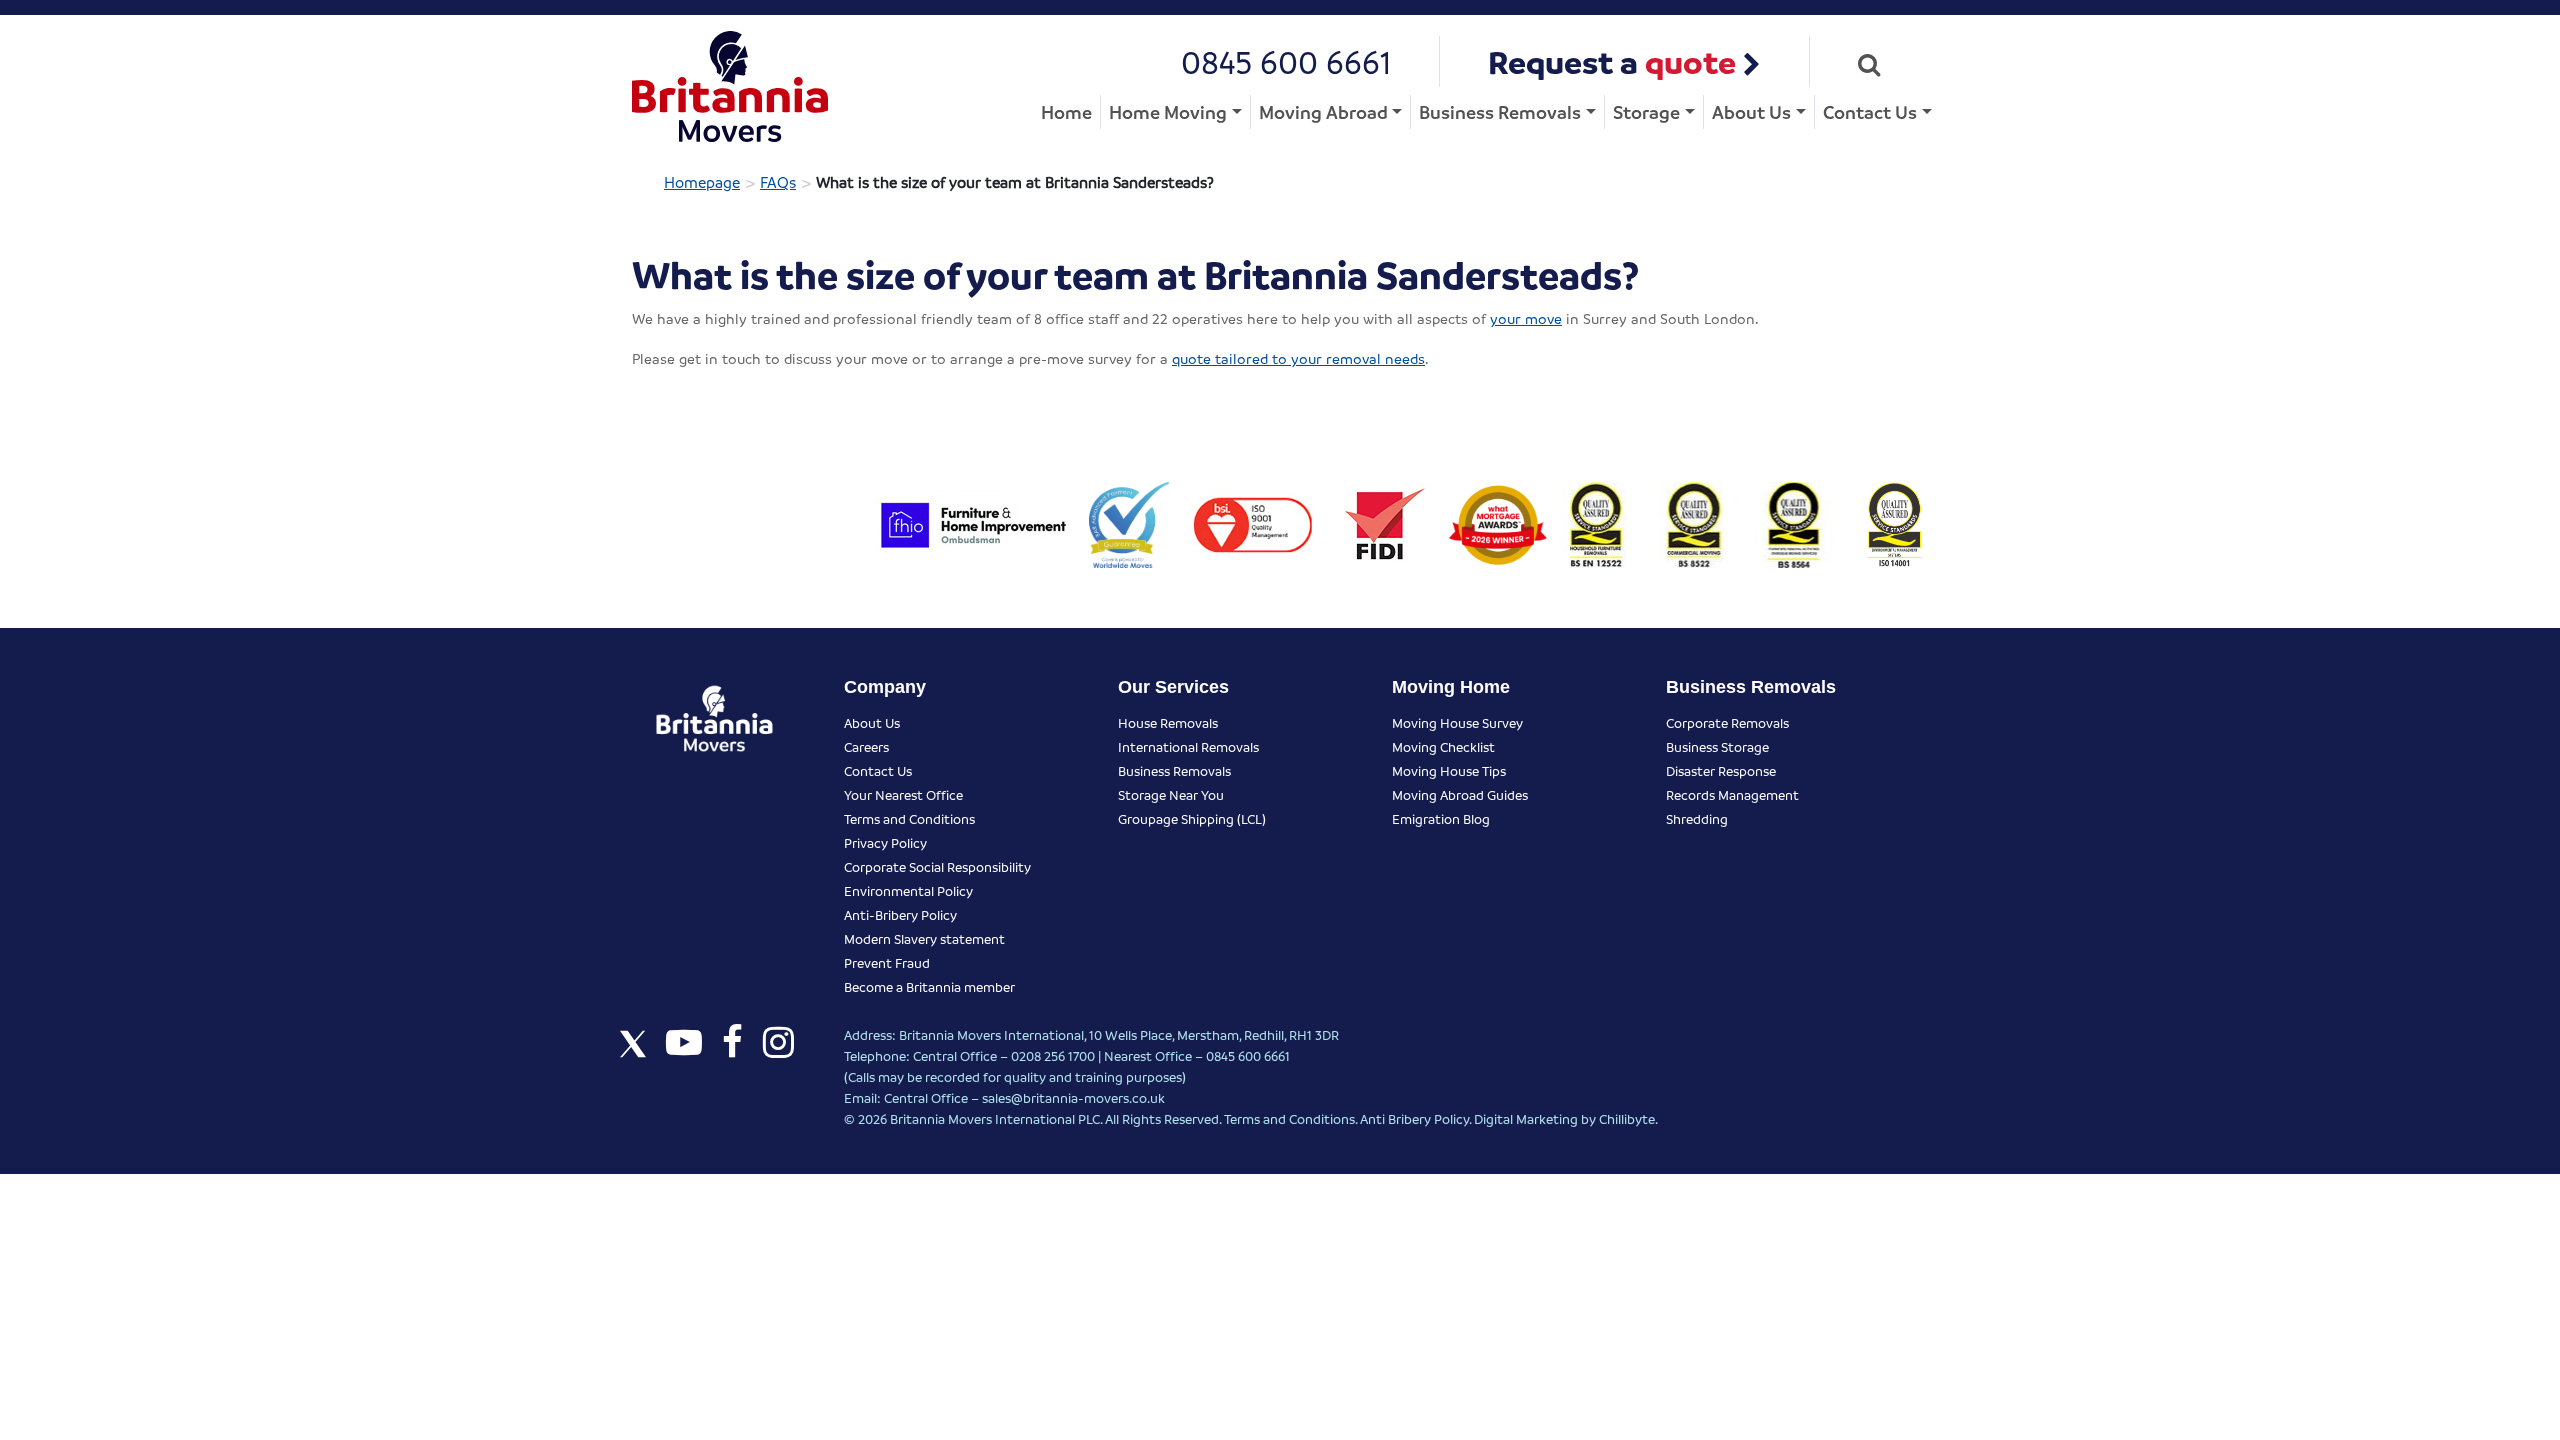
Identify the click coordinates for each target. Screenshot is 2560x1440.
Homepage (702, 182)
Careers (866, 746)
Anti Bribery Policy (1414, 1118)
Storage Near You (1171, 794)
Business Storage (1717, 746)
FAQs (778, 182)
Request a (1612, 61)
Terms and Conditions (909, 818)
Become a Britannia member (929, 986)
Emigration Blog (1441, 818)
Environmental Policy (908, 890)
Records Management (1732, 794)
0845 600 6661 (1286, 61)
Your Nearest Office (903, 794)
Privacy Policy (885, 842)
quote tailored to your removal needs (1298, 358)
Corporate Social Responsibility (937, 866)
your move (1526, 318)
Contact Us (1870, 111)
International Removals (1188, 746)
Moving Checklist (1443, 746)
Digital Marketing (1526, 1118)
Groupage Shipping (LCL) (1192, 818)
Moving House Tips (1449, 770)
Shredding (1697, 818)
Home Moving (1168, 111)
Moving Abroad (1323, 111)
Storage (1646, 111)
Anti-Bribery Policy (900, 914)
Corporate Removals (1727, 722)
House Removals (1168, 722)
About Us (1751, 111)
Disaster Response (1721, 770)
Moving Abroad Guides (1460, 794)
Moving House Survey (1457, 722)
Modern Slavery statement (924, 938)
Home (1066, 111)
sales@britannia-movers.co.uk (1073, 1097)
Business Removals (1500, 111)
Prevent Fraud (887, 962)
